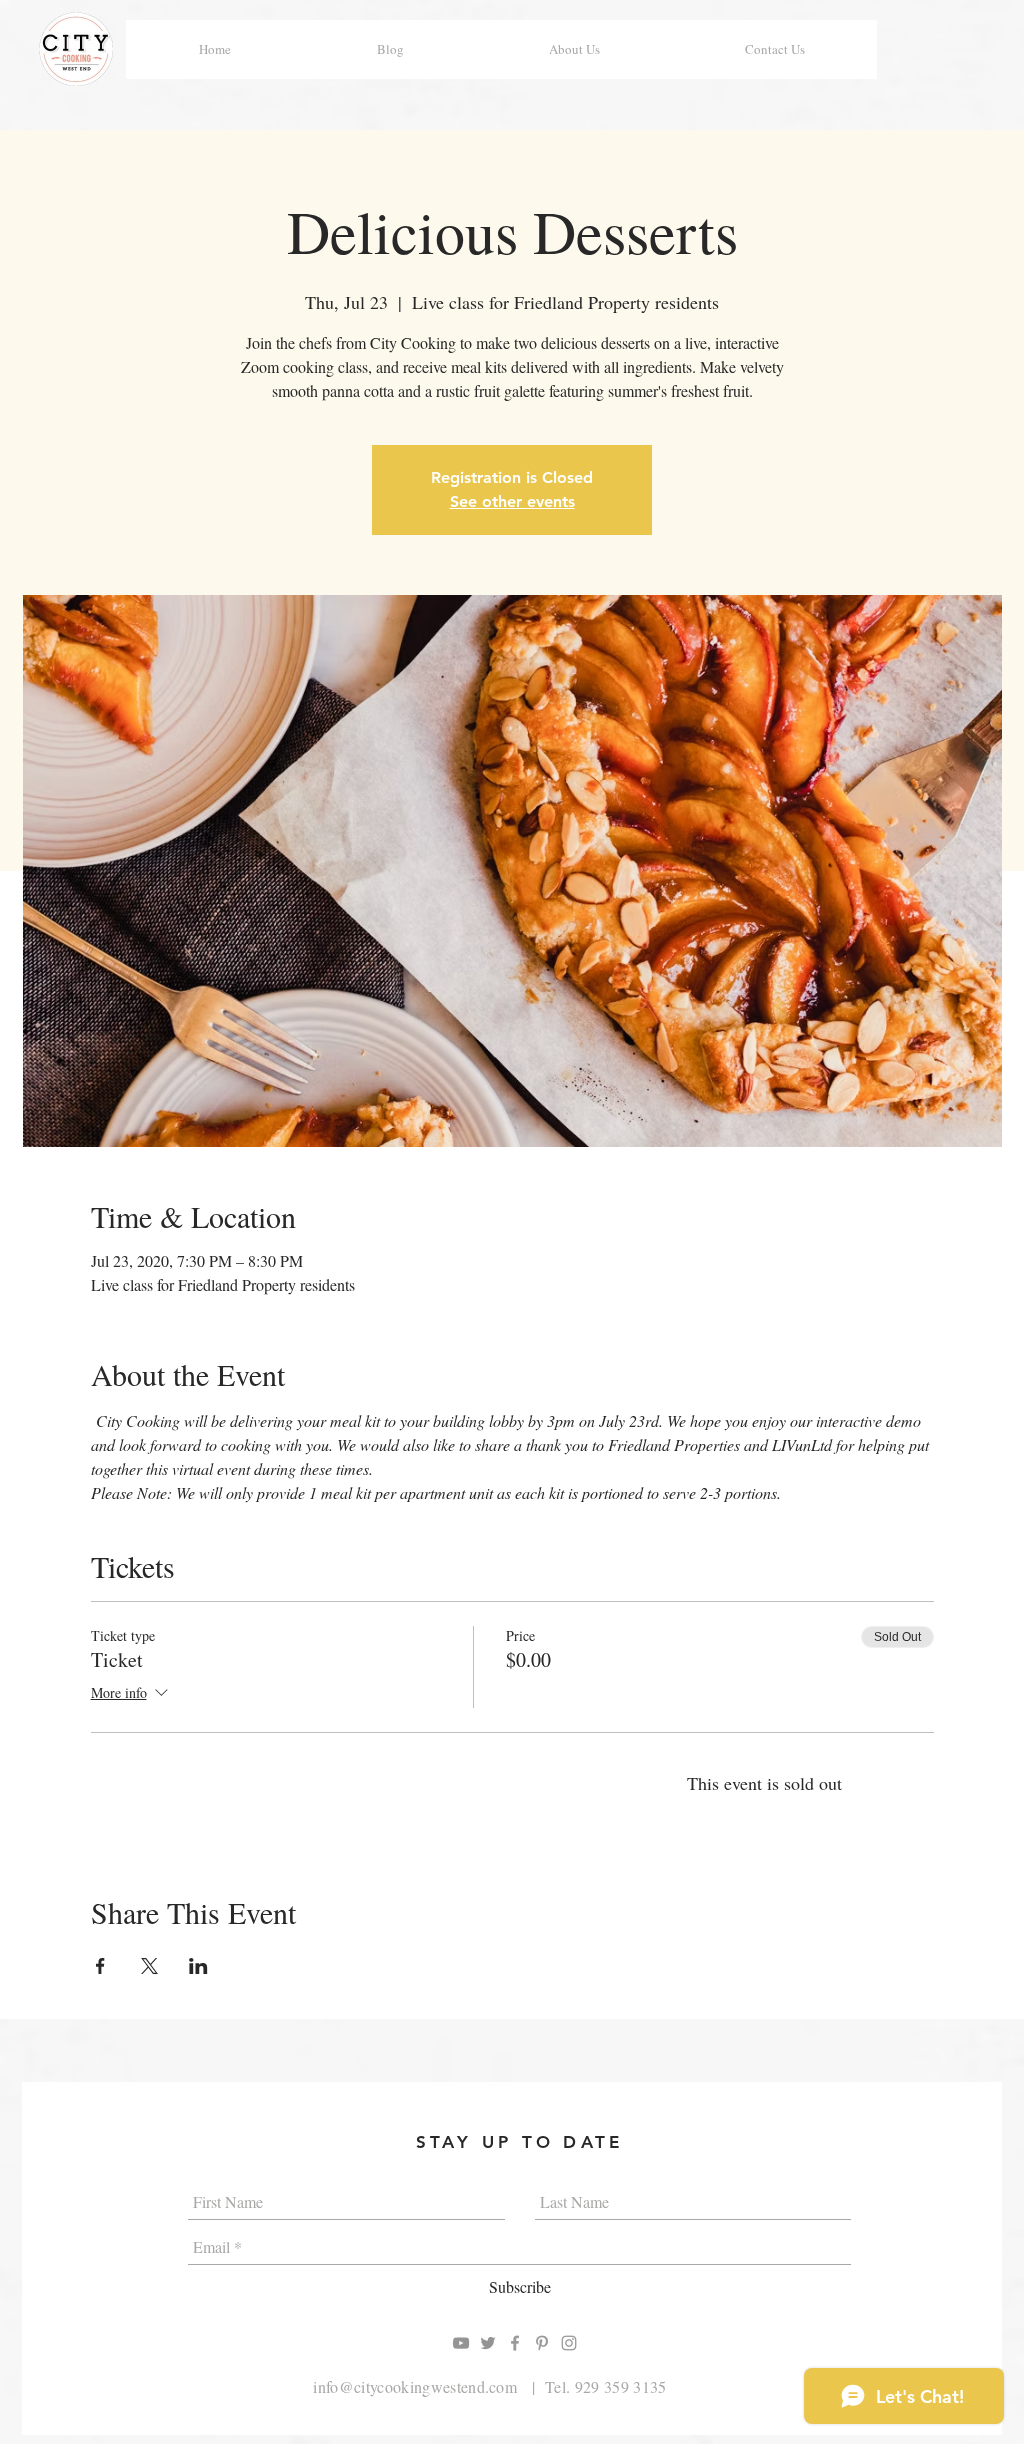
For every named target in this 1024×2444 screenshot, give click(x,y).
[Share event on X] (149, 1966)
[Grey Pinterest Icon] (542, 2343)
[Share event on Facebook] (100, 1966)
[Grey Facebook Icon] (515, 2343)
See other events (512, 501)
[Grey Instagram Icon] (569, 2343)
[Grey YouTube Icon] (461, 2343)
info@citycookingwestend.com (415, 2386)
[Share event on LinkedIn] (198, 1966)
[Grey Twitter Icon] (488, 2343)
